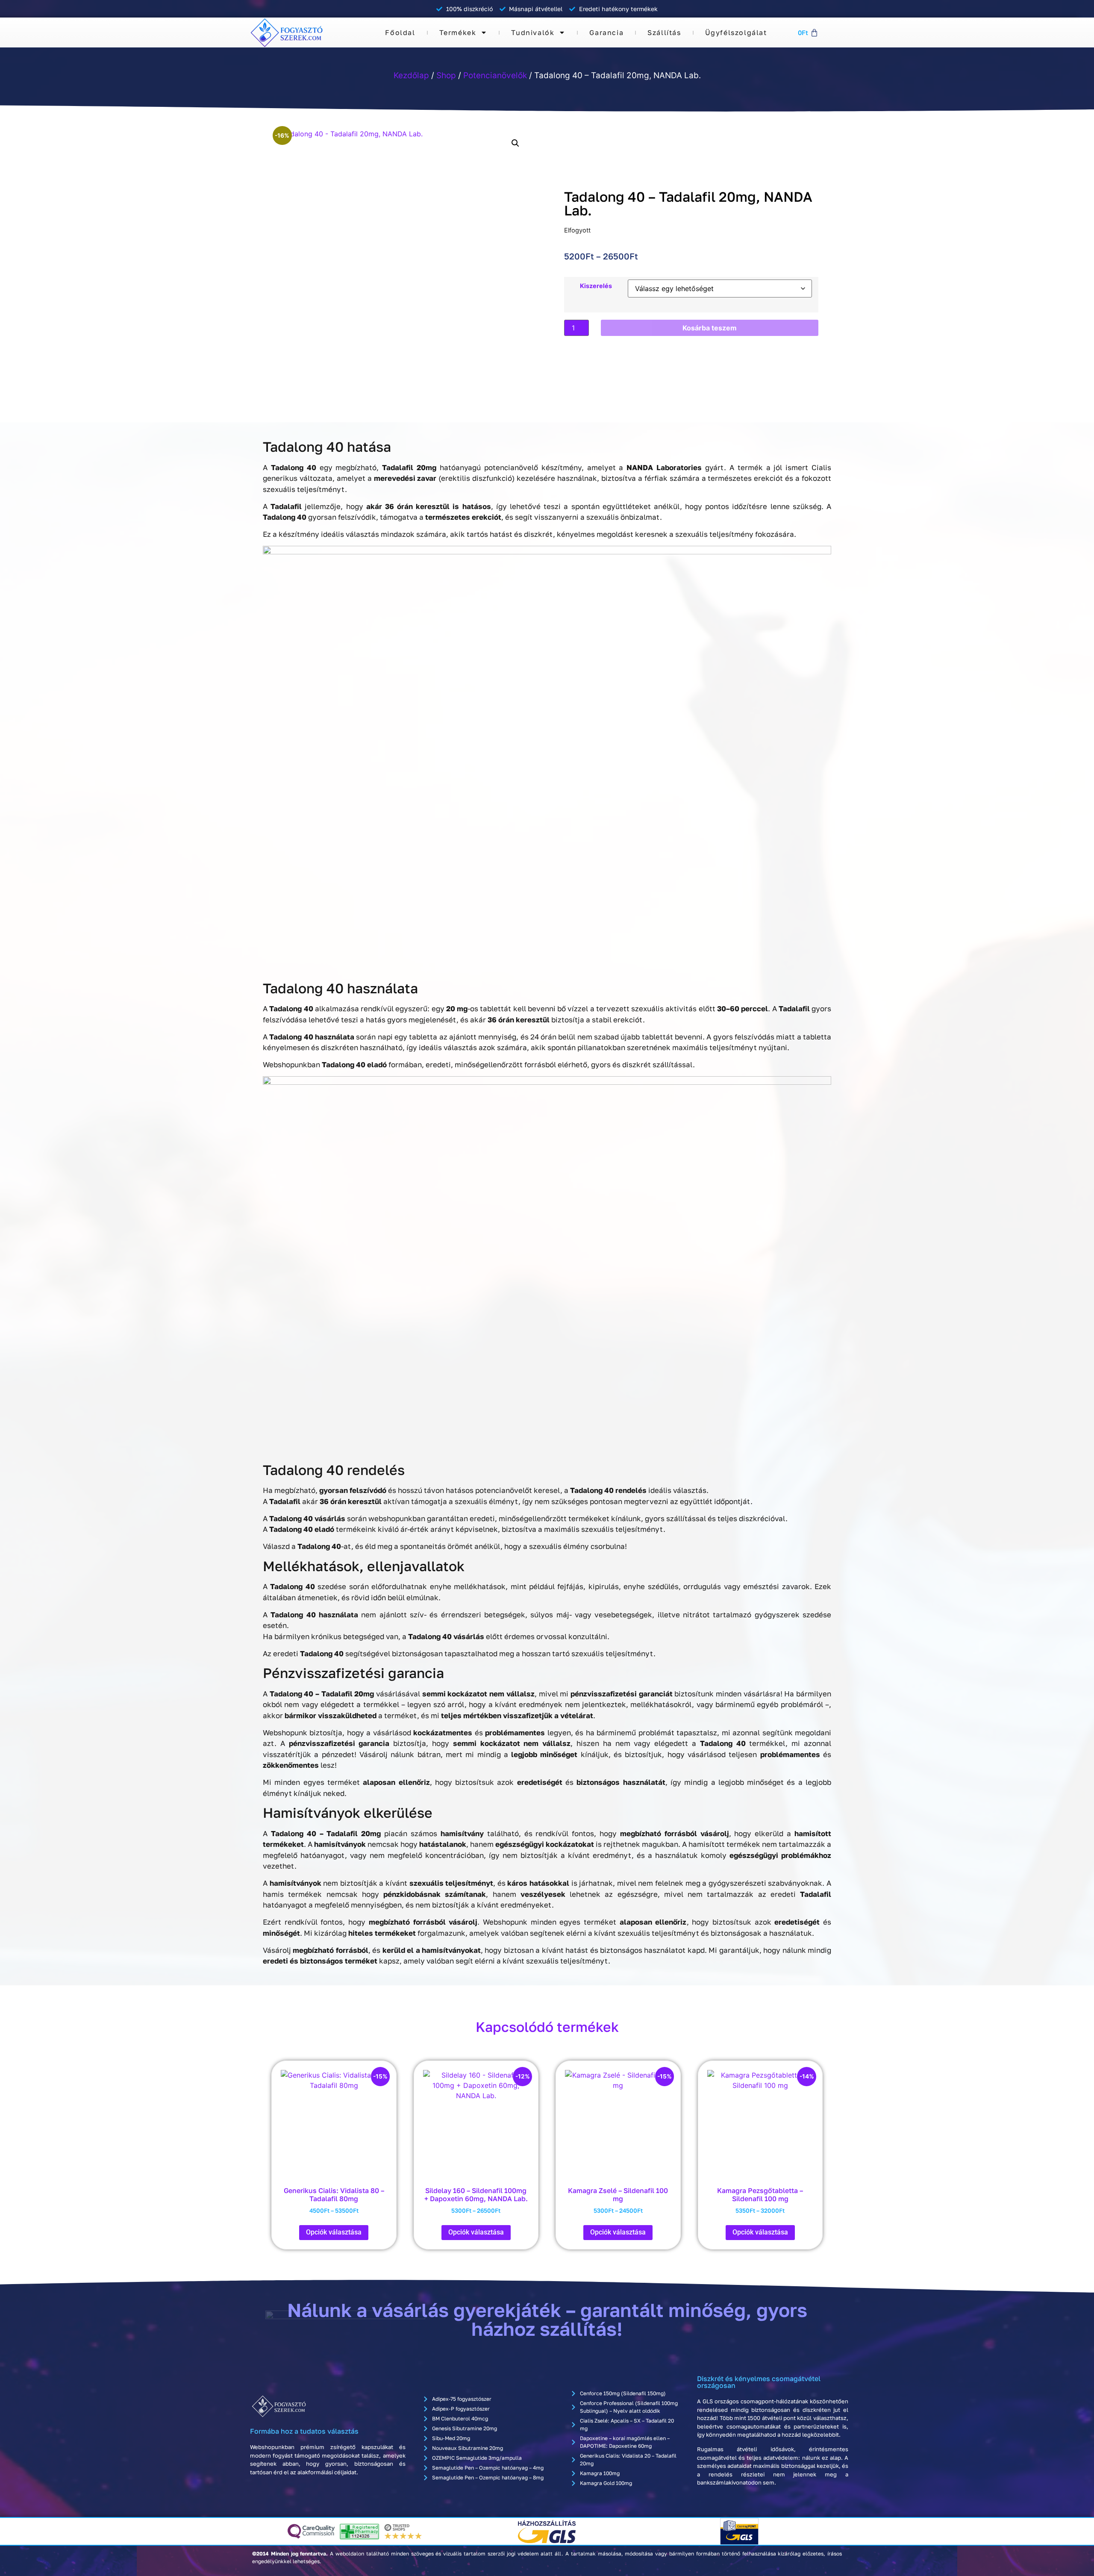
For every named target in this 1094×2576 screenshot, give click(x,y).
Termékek (458, 32)
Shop (446, 75)
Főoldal (400, 32)
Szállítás (664, 32)
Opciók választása (334, 2232)
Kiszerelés (596, 286)
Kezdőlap (411, 75)
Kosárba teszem (710, 328)
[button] (515, 143)
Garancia (606, 32)
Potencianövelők (495, 75)
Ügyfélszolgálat (736, 32)
